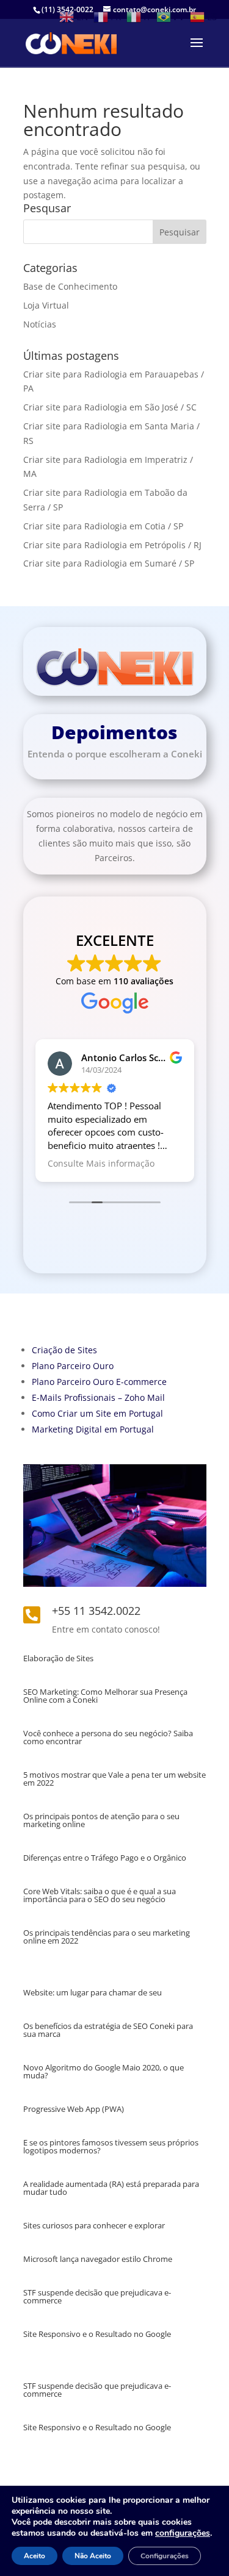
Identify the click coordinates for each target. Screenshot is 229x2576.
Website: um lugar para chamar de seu (93, 1992)
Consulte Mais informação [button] (101, 1164)
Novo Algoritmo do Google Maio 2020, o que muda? (104, 2071)
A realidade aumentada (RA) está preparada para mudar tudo (111, 2188)
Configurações (165, 2556)
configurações (183, 2533)
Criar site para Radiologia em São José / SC (110, 407)
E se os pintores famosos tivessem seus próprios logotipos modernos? (111, 2146)
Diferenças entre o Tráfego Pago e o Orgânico (105, 1858)
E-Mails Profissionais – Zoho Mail (98, 1397)
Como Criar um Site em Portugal (97, 1413)
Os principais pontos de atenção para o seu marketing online (101, 1820)
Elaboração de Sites (58, 1658)
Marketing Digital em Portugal (93, 1429)
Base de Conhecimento (70, 286)
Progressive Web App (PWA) (74, 2109)
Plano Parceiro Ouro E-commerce (99, 1382)
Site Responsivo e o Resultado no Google (97, 2334)
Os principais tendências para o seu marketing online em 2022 (107, 1937)
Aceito (35, 2556)
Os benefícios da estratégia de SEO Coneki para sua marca (108, 2030)
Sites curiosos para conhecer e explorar (94, 2225)
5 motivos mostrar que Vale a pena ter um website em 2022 (114, 1779)
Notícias (40, 324)
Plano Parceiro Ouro (73, 1366)
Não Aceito (93, 2556)
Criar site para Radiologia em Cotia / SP (103, 526)
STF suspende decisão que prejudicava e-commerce (97, 2296)
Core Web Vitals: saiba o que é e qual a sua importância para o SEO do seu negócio (100, 1895)
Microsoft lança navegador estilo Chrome (98, 2259)
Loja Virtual (46, 305)
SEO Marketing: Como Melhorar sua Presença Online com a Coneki (105, 1696)
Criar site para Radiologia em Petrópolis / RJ (112, 545)
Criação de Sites (64, 1350)
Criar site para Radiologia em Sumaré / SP (109, 563)
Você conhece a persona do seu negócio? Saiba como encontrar (108, 1737)
